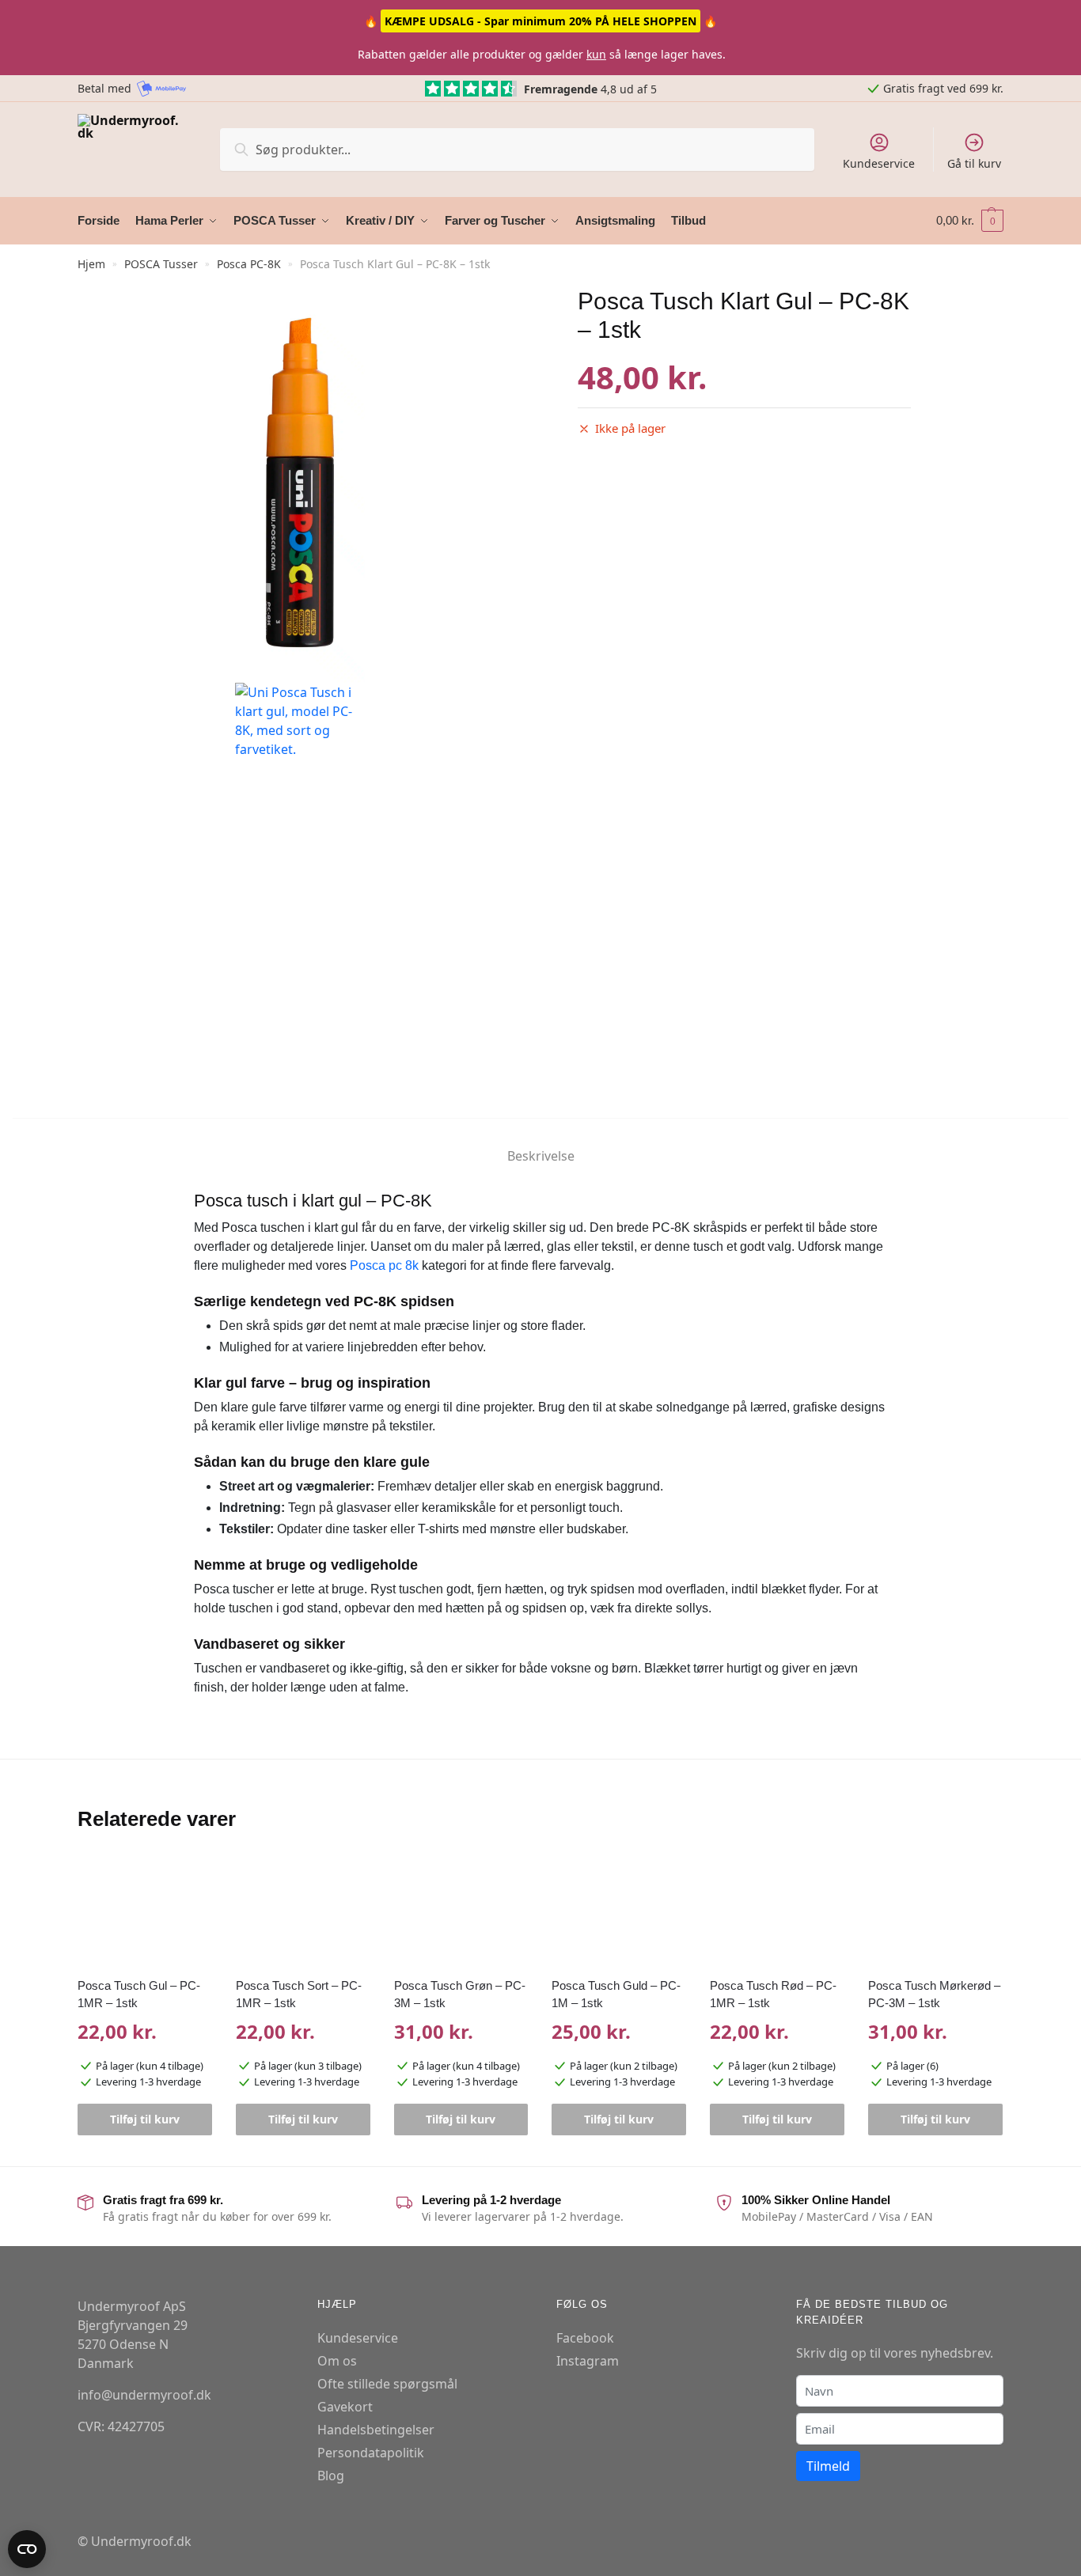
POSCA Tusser (161, 264)
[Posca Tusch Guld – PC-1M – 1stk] (619, 1911)
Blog (331, 2476)
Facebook (585, 2338)
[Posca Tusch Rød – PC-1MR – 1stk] (777, 1911)
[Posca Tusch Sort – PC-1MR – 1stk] (303, 1911)
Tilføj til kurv (145, 2119)
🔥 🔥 (540, 21)
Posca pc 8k (384, 1265)
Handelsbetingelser (376, 2430)
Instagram (588, 2361)
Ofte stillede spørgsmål (387, 2384)
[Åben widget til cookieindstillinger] (27, 2549)
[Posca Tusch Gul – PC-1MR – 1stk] (145, 1911)
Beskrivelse (541, 1156)
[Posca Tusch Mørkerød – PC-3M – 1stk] (935, 1911)
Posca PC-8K (249, 264)
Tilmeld (828, 2466)
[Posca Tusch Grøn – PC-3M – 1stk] (461, 1911)
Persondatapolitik (371, 2453)
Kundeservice (879, 163)
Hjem (91, 264)
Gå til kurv (974, 163)
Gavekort (345, 2407)
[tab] (541, 1143)
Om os (337, 2361)
